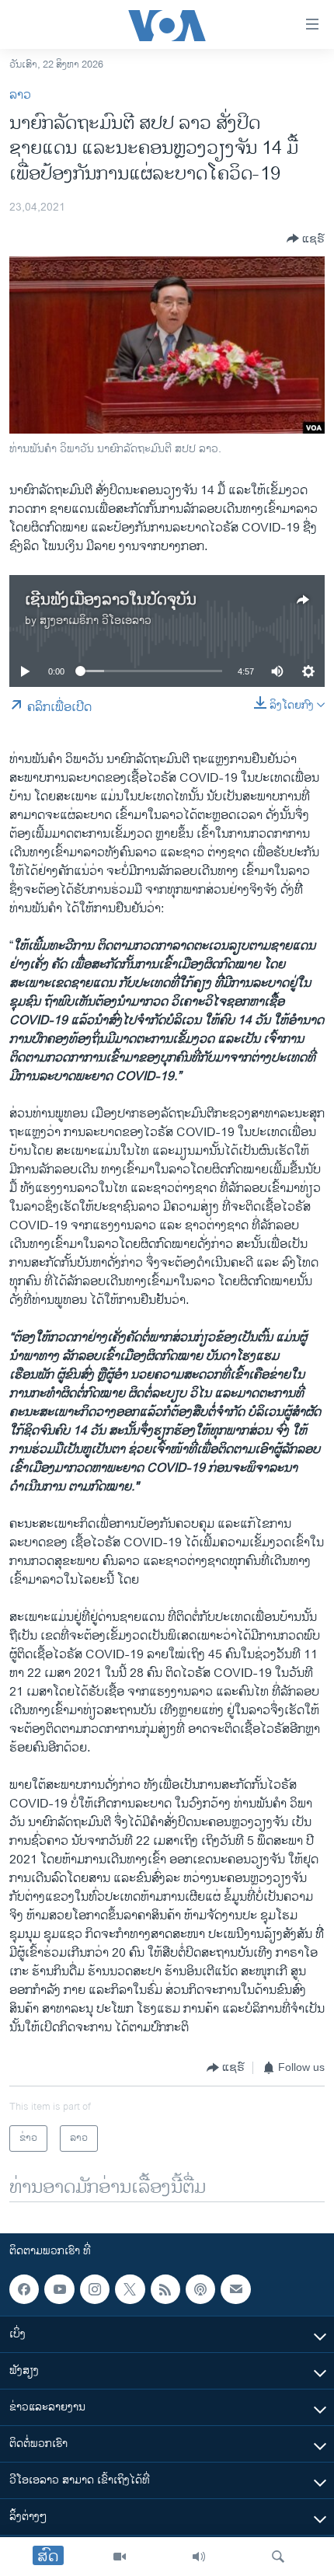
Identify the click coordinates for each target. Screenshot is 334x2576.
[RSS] (165, 2289)
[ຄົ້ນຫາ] (278, 2557)
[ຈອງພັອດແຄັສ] (235, 2289)
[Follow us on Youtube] (59, 2289)
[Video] (120, 2557)
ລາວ (20, 95)
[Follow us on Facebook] (24, 2289)
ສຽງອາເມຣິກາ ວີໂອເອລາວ (96, 620)
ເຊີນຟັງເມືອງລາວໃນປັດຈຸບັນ (111, 600)
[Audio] (199, 2557)
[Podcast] (200, 2289)
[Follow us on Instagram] (95, 2289)
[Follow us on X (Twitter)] (130, 2289)
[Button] (306, 239)
